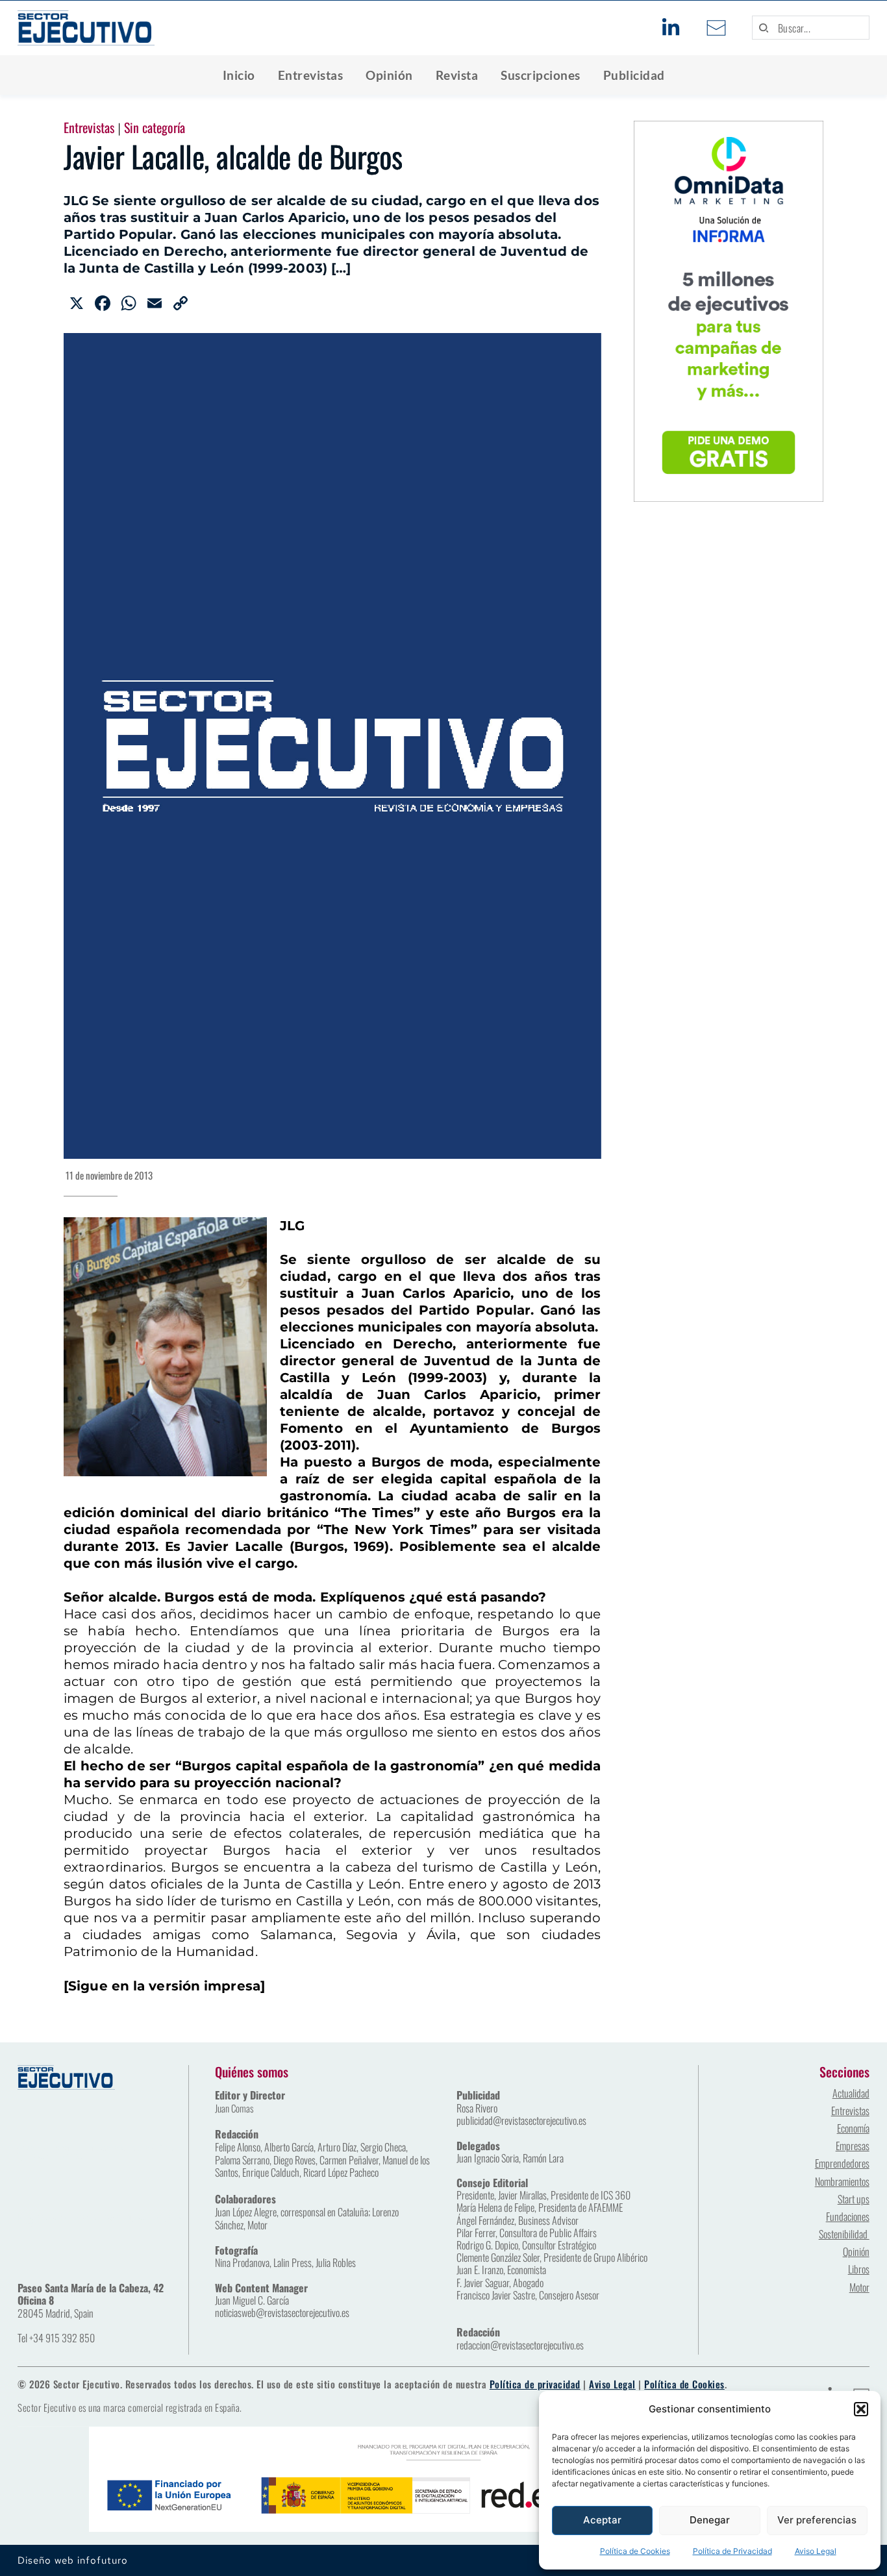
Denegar (710, 2520)
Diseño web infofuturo (73, 2560)
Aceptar (602, 2520)
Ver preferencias (817, 2520)
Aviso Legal (816, 2551)
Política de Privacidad (732, 2551)
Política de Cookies (635, 2551)
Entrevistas (89, 127)
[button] (861, 2409)
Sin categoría (155, 127)
